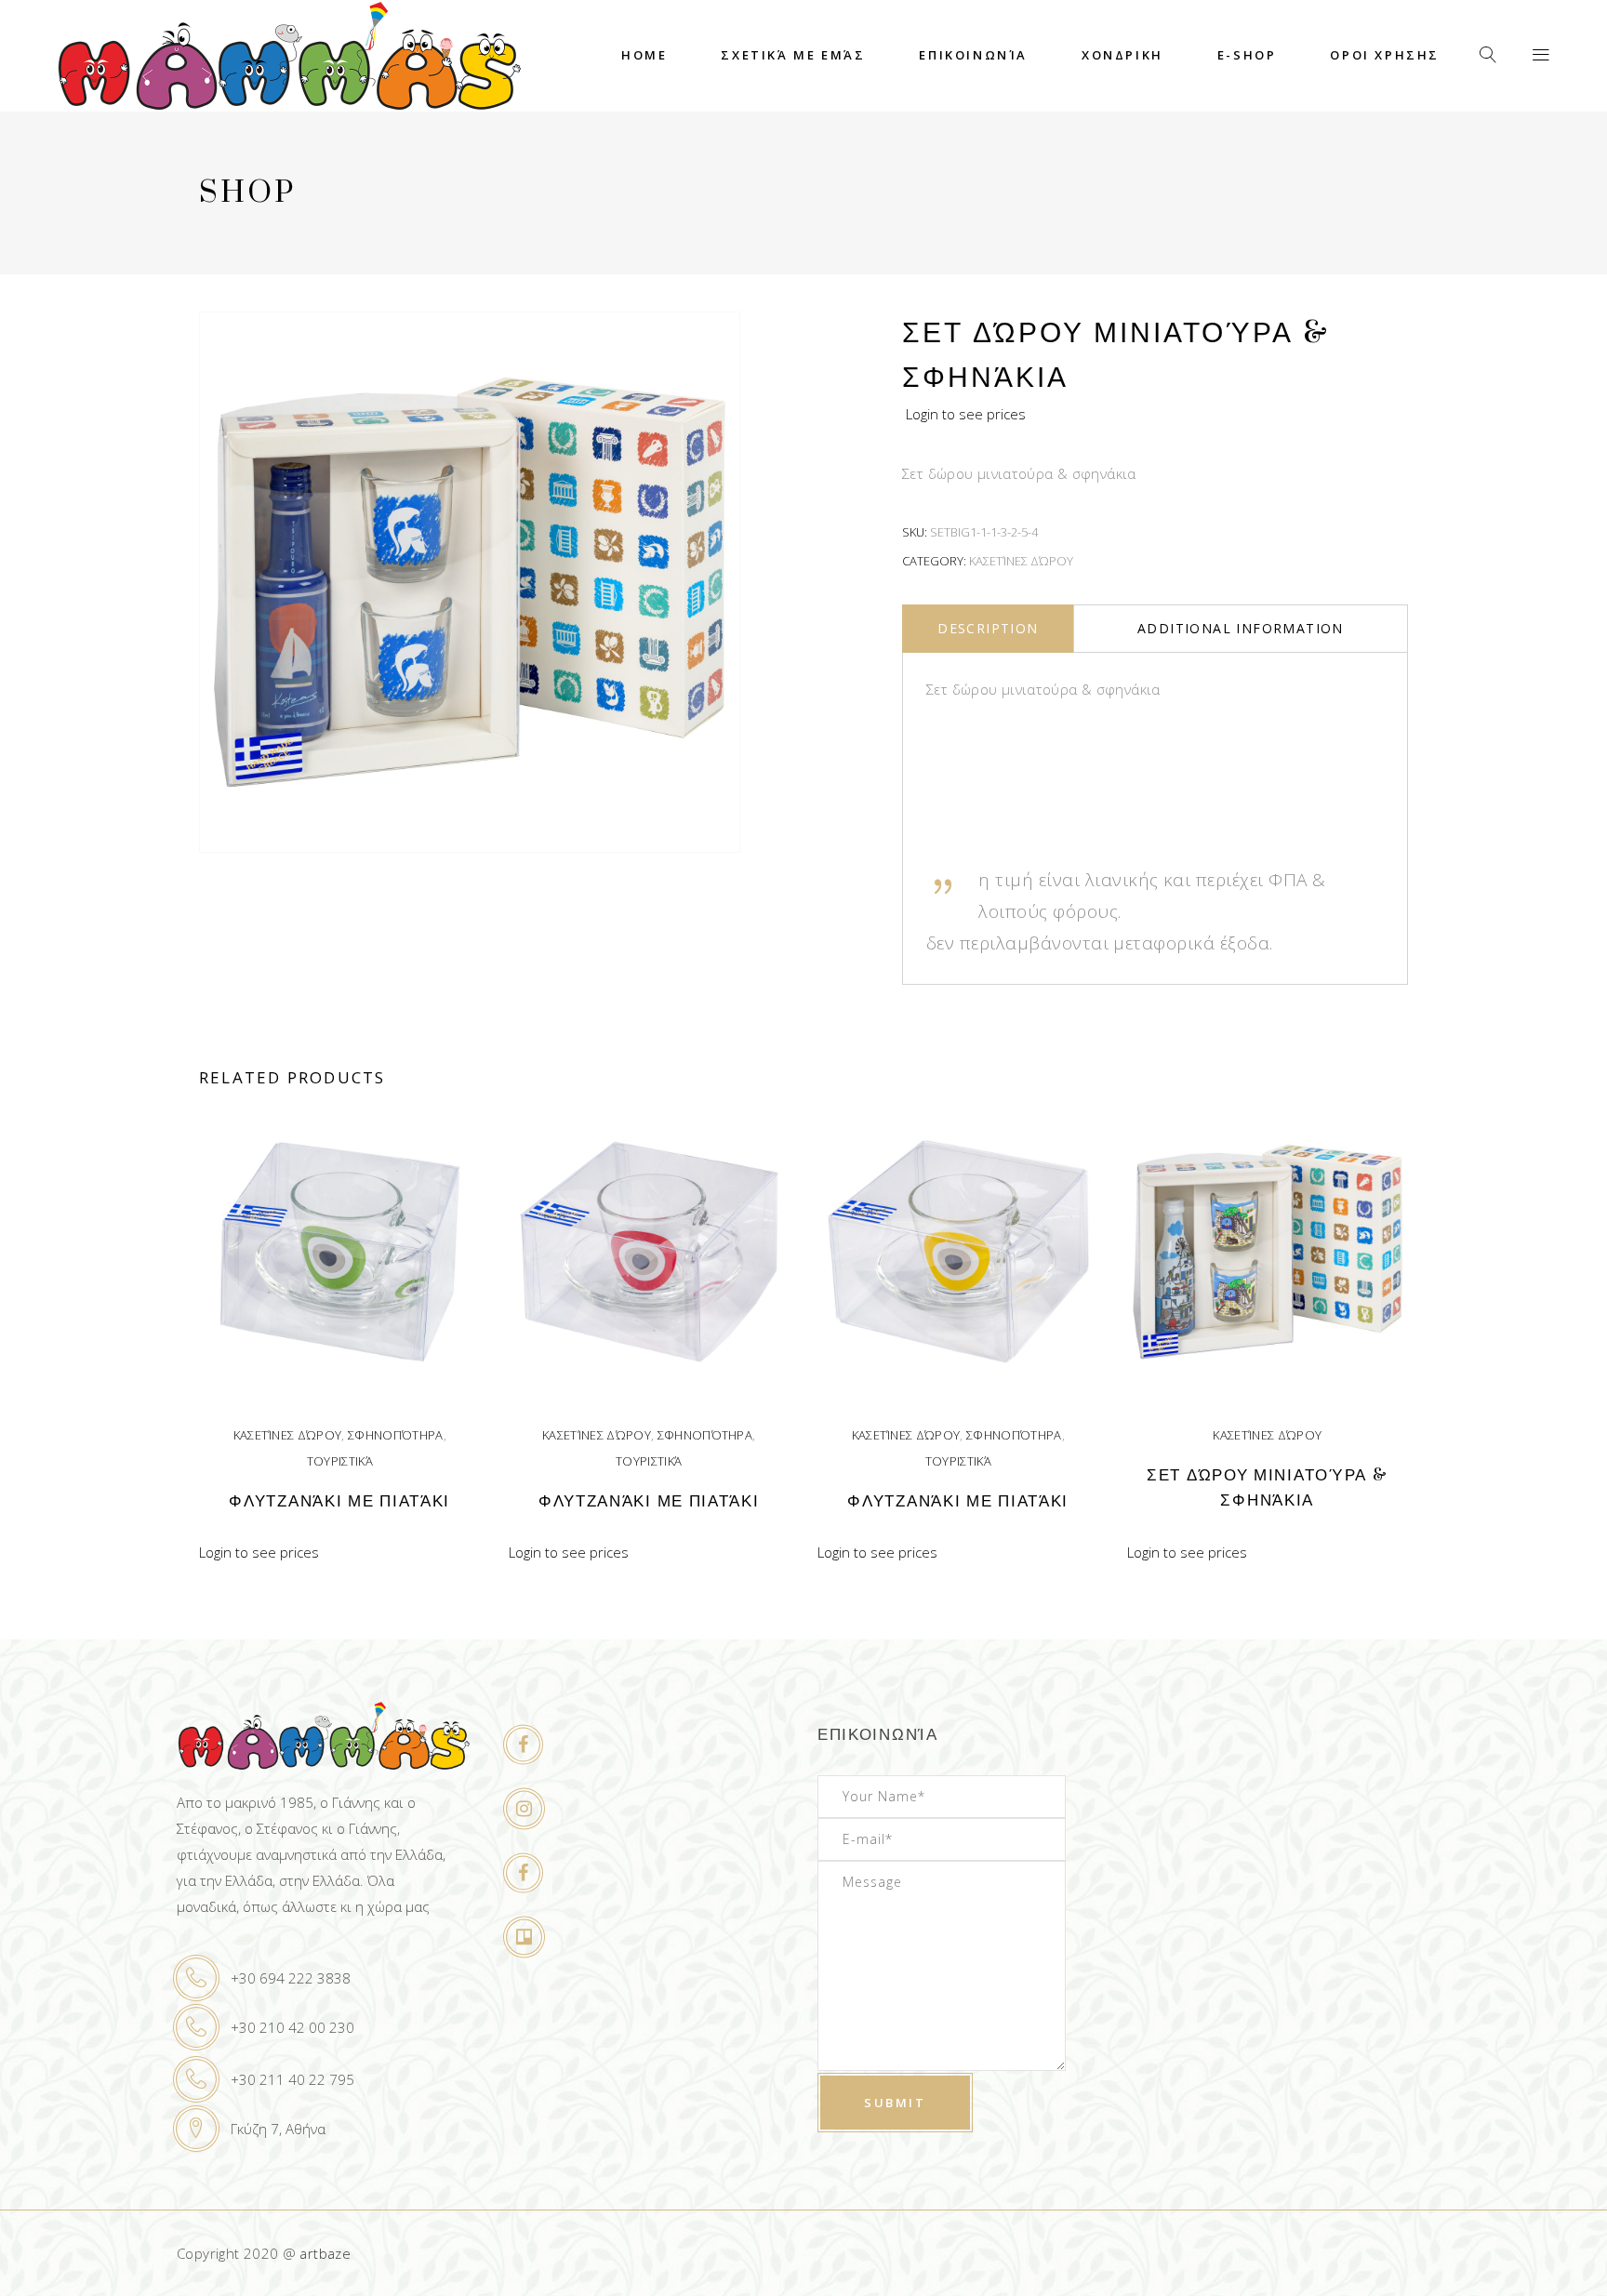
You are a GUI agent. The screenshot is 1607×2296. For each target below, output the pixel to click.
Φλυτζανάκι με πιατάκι (339, 1501)
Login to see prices (966, 414)
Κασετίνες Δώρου (1021, 561)
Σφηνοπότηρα (396, 1435)
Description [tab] (988, 628)
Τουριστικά (340, 1461)
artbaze (325, 2253)
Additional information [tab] (1241, 628)
